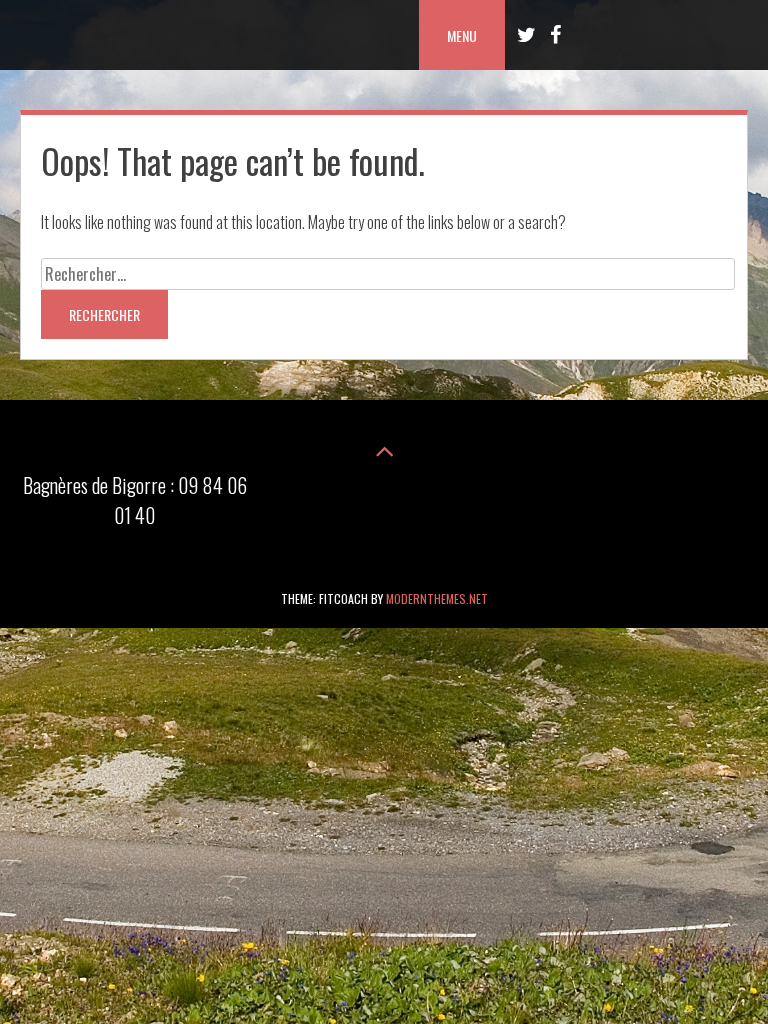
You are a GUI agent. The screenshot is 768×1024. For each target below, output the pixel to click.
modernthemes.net (437, 598)
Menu (462, 35)
